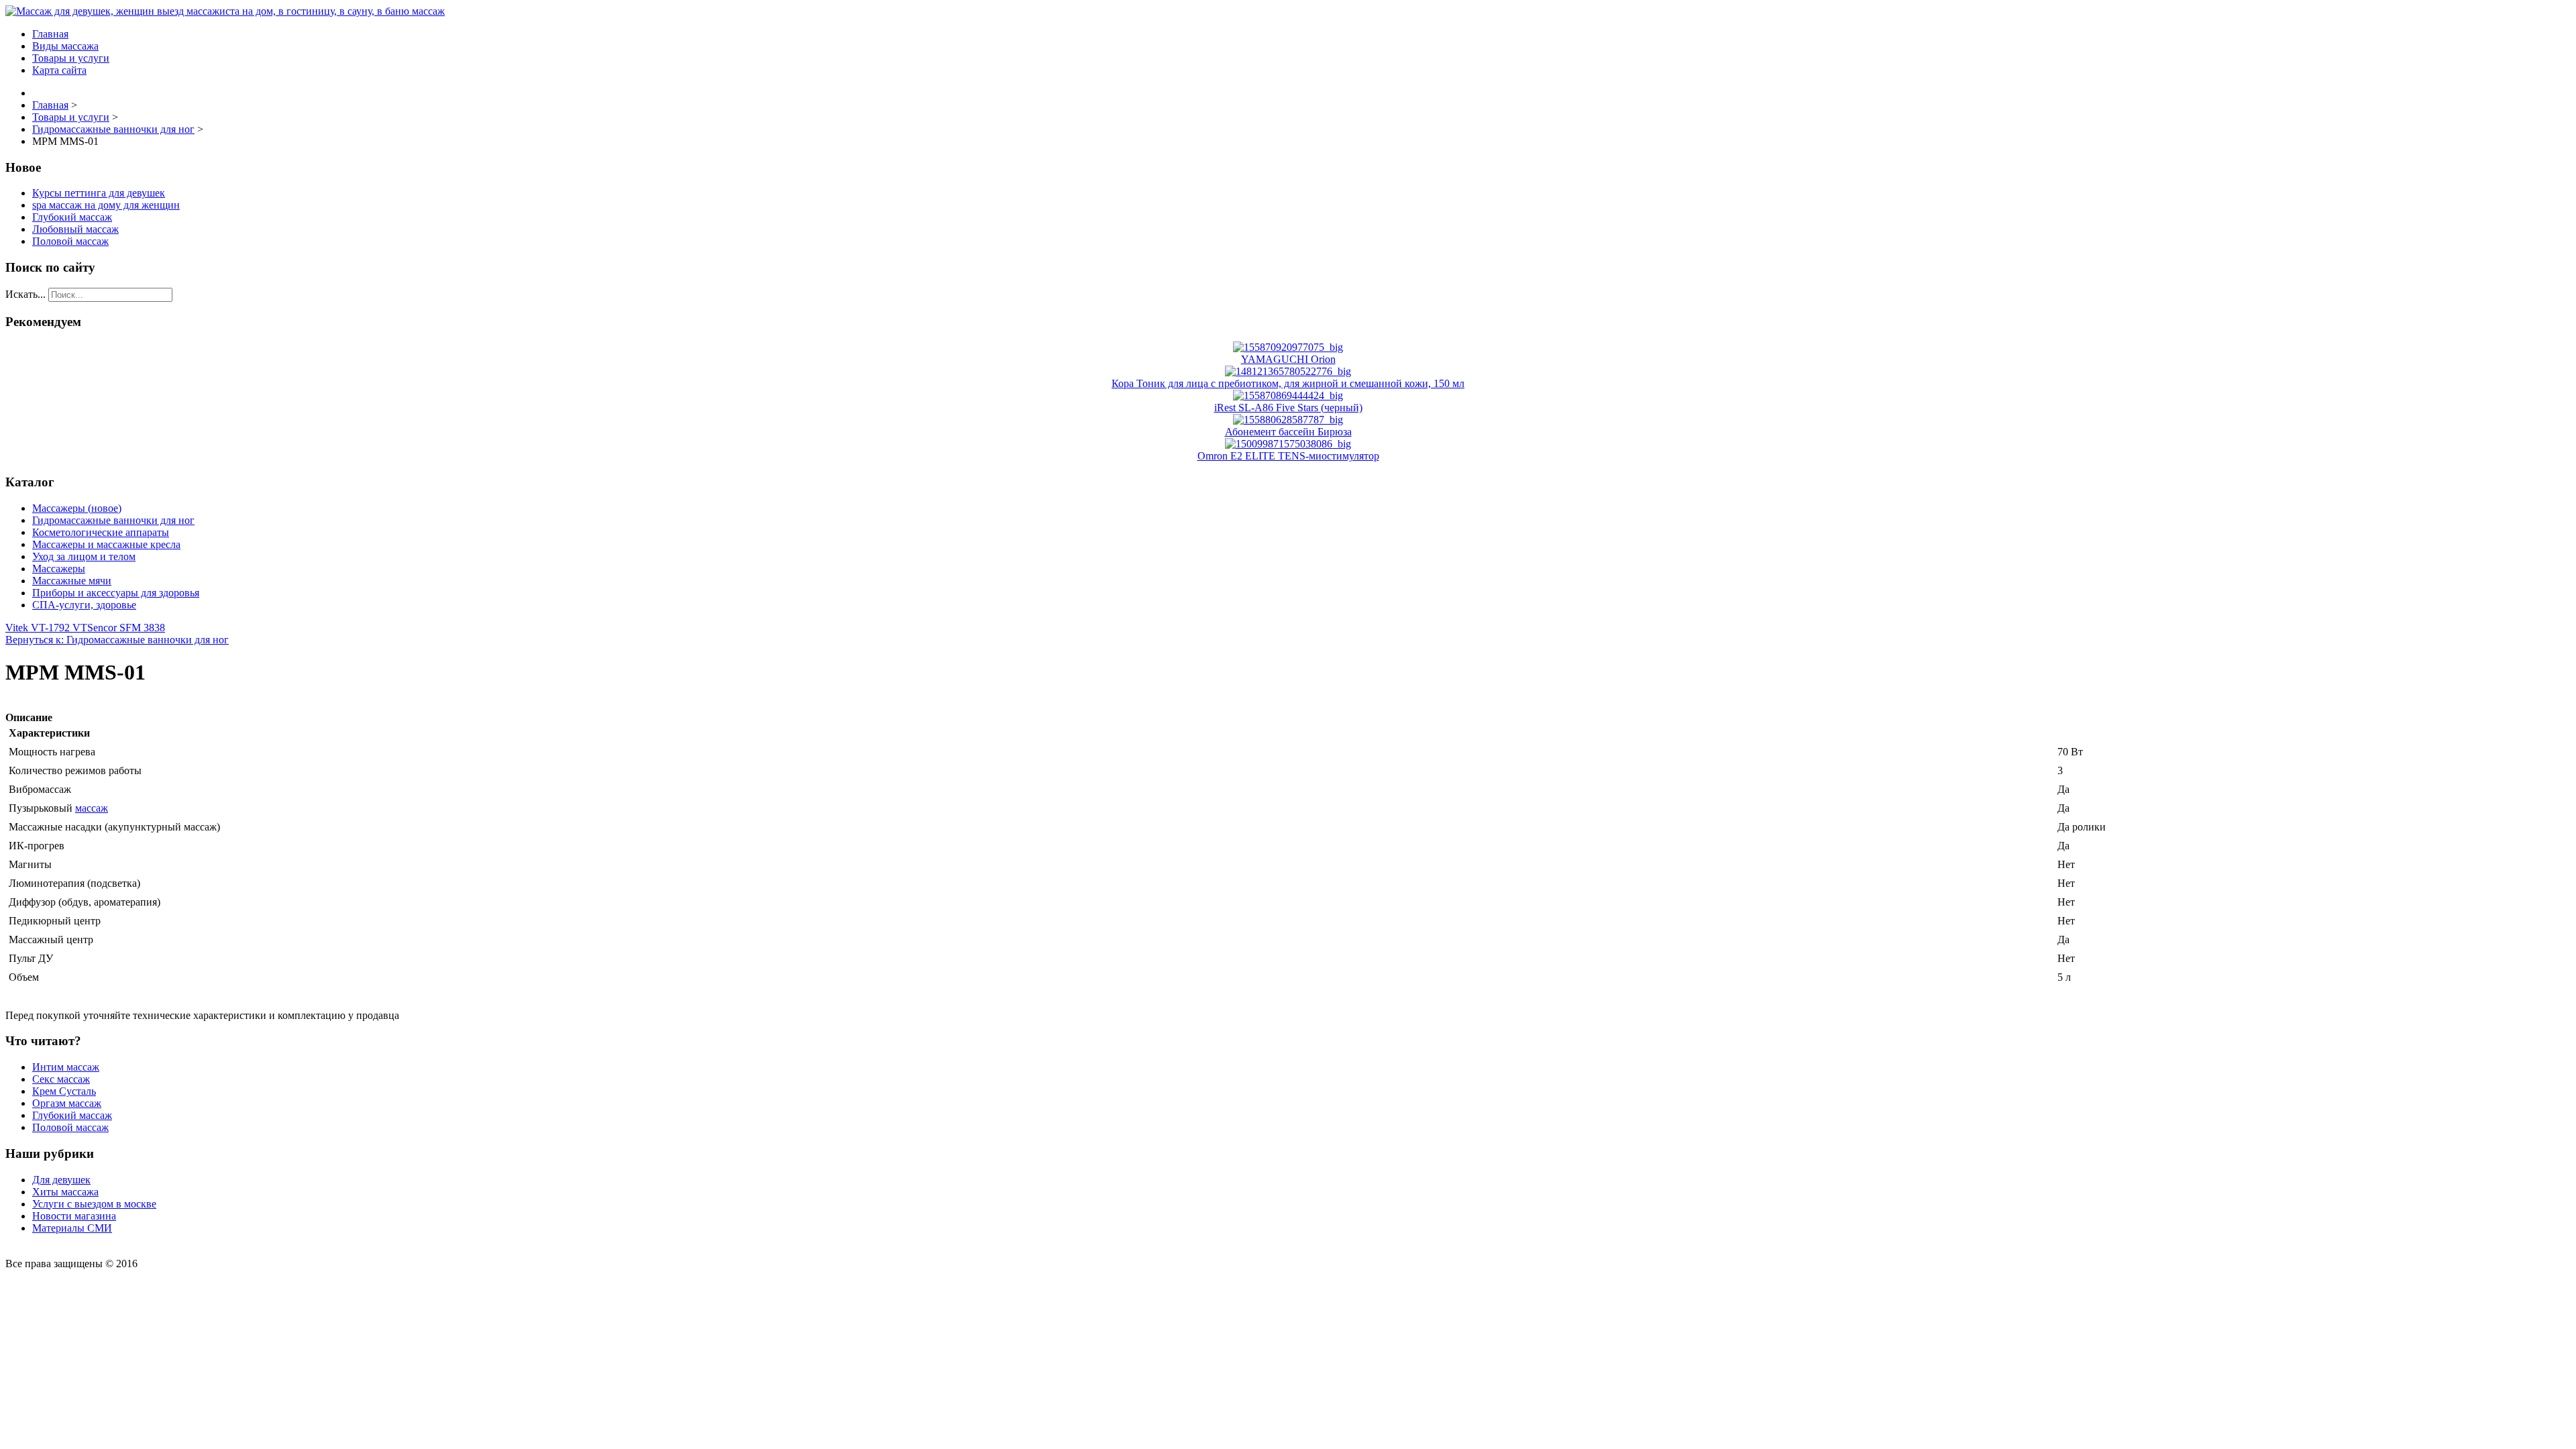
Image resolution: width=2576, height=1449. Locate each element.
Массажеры (59, 569)
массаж (92, 808)
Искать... (25, 294)
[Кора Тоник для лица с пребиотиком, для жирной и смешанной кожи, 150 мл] (1288, 371)
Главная (50, 34)
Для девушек (61, 1180)
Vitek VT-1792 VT (46, 628)
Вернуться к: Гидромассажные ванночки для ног (117, 640)
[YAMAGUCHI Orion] (1288, 347)
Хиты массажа (65, 1192)
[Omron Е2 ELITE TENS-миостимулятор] (1288, 444)
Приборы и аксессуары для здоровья (116, 593)
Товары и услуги (71, 58)
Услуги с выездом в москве (94, 1204)
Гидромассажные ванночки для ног (113, 520)
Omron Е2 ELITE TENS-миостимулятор (1288, 456)
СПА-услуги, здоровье (84, 605)
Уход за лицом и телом (84, 556)
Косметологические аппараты (101, 532)
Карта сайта (59, 70)
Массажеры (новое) (77, 508)
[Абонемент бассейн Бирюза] (1288, 420)
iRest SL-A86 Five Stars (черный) (1288, 408)
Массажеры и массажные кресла (106, 544)
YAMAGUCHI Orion (1288, 359)
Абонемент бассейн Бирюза (1288, 432)
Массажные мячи (72, 581)
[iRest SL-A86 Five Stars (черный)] (1288, 395)
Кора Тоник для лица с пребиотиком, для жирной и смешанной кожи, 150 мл (1288, 383)
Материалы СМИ (72, 1228)
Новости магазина (74, 1216)
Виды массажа (65, 46)
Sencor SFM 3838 (126, 628)
